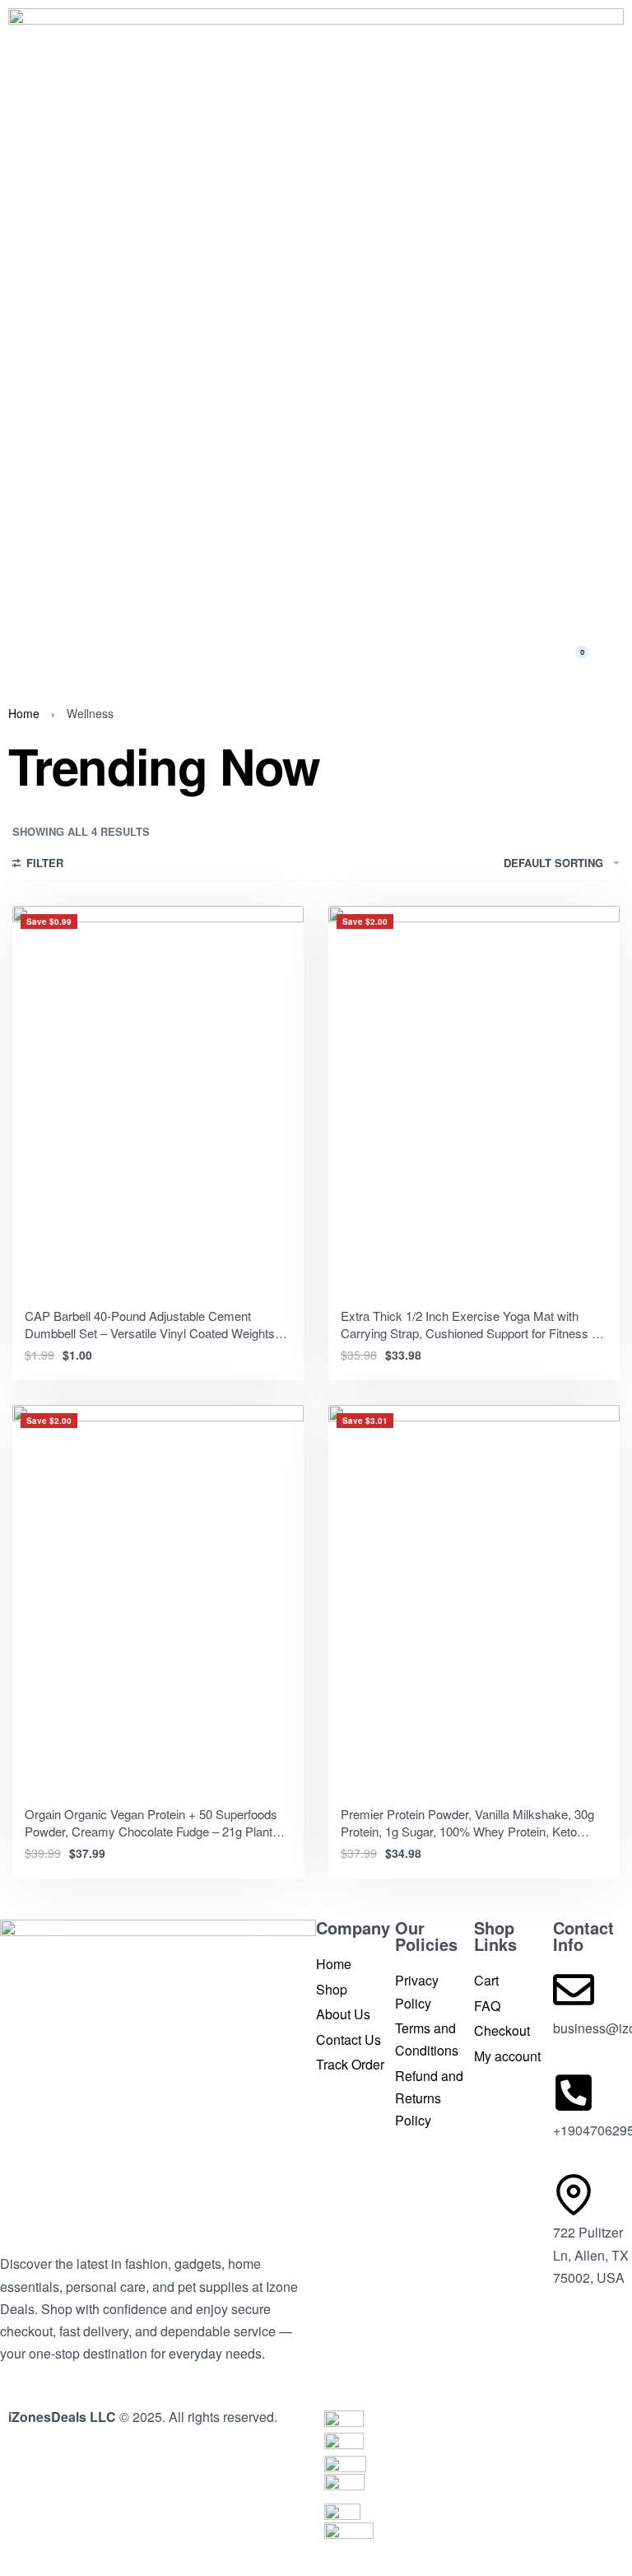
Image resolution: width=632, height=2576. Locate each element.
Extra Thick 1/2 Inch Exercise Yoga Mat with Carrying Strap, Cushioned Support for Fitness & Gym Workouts (470, 1333)
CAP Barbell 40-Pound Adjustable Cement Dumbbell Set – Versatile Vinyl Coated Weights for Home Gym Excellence (150, 1333)
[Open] (39, 653)
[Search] (536, 652)
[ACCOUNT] (615, 652)
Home (24, 713)
